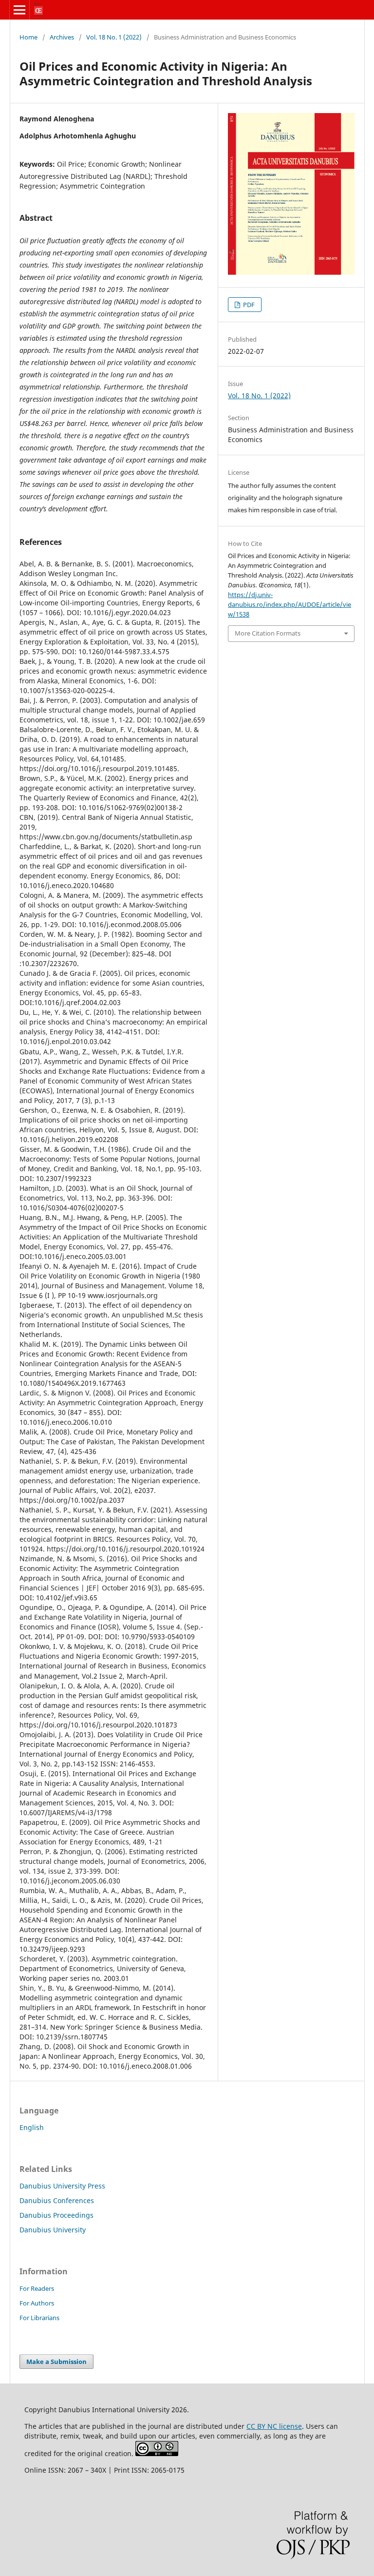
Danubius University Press (62, 2186)
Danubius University (53, 2230)
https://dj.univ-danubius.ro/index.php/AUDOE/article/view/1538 (290, 604)
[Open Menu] (19, 10)
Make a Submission (56, 2362)
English (32, 2127)
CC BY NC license (274, 2426)
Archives (62, 37)
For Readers (37, 2288)
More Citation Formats (268, 633)
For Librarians (39, 2318)
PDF (248, 305)
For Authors (37, 2303)
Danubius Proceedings (56, 2215)
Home (28, 37)
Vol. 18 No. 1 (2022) (114, 37)
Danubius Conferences (57, 2200)
